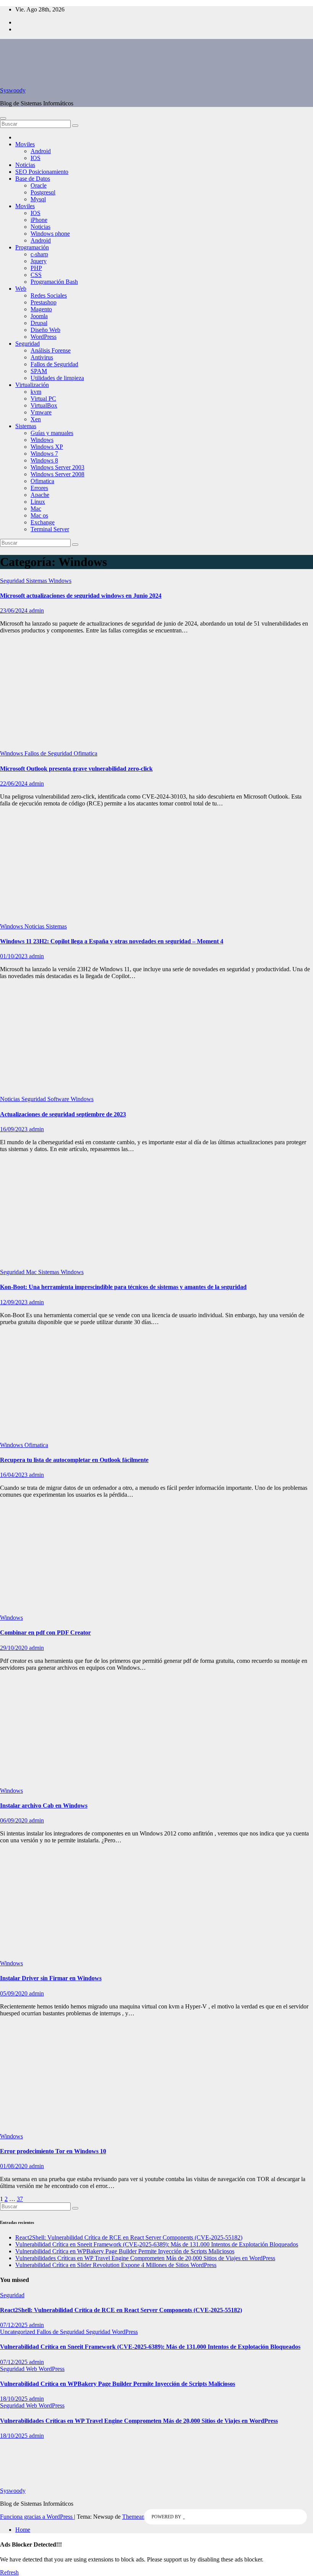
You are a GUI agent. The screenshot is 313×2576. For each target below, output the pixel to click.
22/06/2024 (15, 783)
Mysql (38, 199)
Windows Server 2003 (57, 467)
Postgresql (43, 192)
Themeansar (137, 2517)
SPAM (39, 371)
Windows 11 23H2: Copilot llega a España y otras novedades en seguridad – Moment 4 (112, 941)
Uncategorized (18, 2332)
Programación (32, 247)
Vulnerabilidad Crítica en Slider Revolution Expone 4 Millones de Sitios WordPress (116, 2265)
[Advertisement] (156, 694)
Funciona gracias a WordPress (37, 2517)
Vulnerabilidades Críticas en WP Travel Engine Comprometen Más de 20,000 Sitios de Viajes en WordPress (145, 2258)
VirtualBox (44, 405)
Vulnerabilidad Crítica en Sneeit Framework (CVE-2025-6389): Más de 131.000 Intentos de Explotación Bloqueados (157, 2244)
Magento (41, 309)
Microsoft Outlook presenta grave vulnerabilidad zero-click (76, 769)
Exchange (43, 522)
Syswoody (13, 90)
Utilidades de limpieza (57, 378)
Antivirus (42, 357)
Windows (42, 440)
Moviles (25, 144)
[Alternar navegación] (3, 118)
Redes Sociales (49, 295)
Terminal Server (50, 529)
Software (59, 1099)
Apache (40, 495)
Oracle (39, 185)
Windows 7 (44, 454)
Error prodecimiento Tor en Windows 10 (53, 2151)
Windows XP (47, 447)
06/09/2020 (15, 1820)
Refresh (9, 2572)
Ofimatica (42, 481)
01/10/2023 (15, 956)
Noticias (25, 165)
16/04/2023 (15, 1475)
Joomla (39, 316)
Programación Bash (54, 282)
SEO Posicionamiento (42, 172)
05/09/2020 (15, 1993)
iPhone (39, 220)
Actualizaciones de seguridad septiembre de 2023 (63, 1114)
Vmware (41, 412)
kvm (36, 392)
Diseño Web (45, 330)
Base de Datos (33, 179)
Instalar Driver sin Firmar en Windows (51, 1978)
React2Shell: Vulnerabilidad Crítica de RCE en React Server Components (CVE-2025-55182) (129, 2237)
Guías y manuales (52, 433)
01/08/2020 (15, 2166)
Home (23, 2530)
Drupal (39, 323)
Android (41, 151)
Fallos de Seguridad (54, 364)
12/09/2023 (15, 1302)
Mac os (39, 515)
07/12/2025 (15, 2325)
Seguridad (27, 344)
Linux (38, 502)
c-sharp (39, 254)
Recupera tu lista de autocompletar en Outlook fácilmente (74, 1460)
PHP (36, 268)
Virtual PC (43, 399)
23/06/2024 (15, 610)
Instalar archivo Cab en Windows (44, 1805)
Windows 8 (44, 460)
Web (21, 289)
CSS (36, 275)
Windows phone (50, 234)
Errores (39, 488)
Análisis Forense (51, 350)
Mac (36, 509)
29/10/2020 (15, 1648)
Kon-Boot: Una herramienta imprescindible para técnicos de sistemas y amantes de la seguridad (123, 1287)
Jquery (39, 261)
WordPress (44, 337)
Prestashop (44, 302)
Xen (36, 419)
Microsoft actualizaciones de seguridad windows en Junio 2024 (81, 596)
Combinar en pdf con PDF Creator (45, 1632)
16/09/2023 (15, 1129)
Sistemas (26, 426)
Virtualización (32, 385)
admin (36, 610)
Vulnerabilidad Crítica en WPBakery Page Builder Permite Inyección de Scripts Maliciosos (125, 2251)
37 (20, 2199)
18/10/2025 (15, 2399)
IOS (35, 158)
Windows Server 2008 (57, 474)
